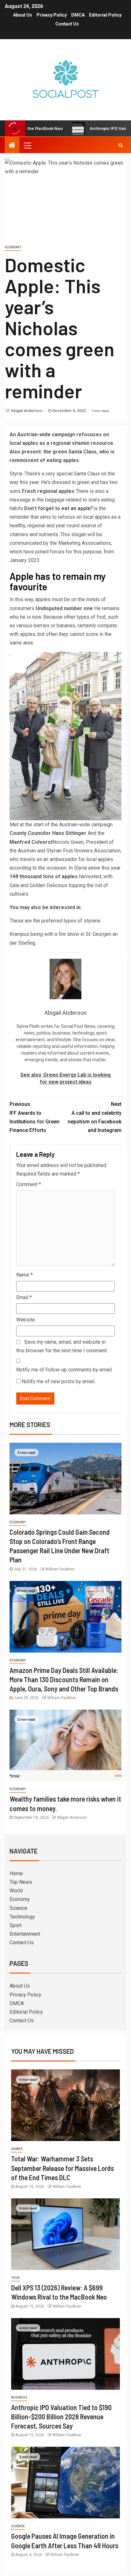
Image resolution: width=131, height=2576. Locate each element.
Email (24, 1297)
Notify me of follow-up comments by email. (64, 1370)
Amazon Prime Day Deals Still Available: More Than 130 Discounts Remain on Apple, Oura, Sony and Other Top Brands (64, 1679)
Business (19, 2398)
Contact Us (67, 24)
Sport (16, 1925)
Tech (15, 2278)
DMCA (78, 15)
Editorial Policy (105, 15)
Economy (13, 247)
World (16, 1891)
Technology (22, 1917)
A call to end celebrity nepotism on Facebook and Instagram (95, 1117)
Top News (21, 1882)
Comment (29, 1184)
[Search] (121, 145)
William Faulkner (60, 1569)
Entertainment (25, 1934)
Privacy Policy (52, 15)
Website (26, 1320)
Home (16, 1873)
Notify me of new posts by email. (59, 1381)
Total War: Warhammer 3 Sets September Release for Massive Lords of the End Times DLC (62, 2168)
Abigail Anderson (27, 411)
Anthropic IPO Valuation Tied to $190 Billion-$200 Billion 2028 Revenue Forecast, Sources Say (61, 2417)
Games (17, 2149)
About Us (23, 15)
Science (18, 1908)
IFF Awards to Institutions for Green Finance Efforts (34, 1117)
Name (24, 1275)
